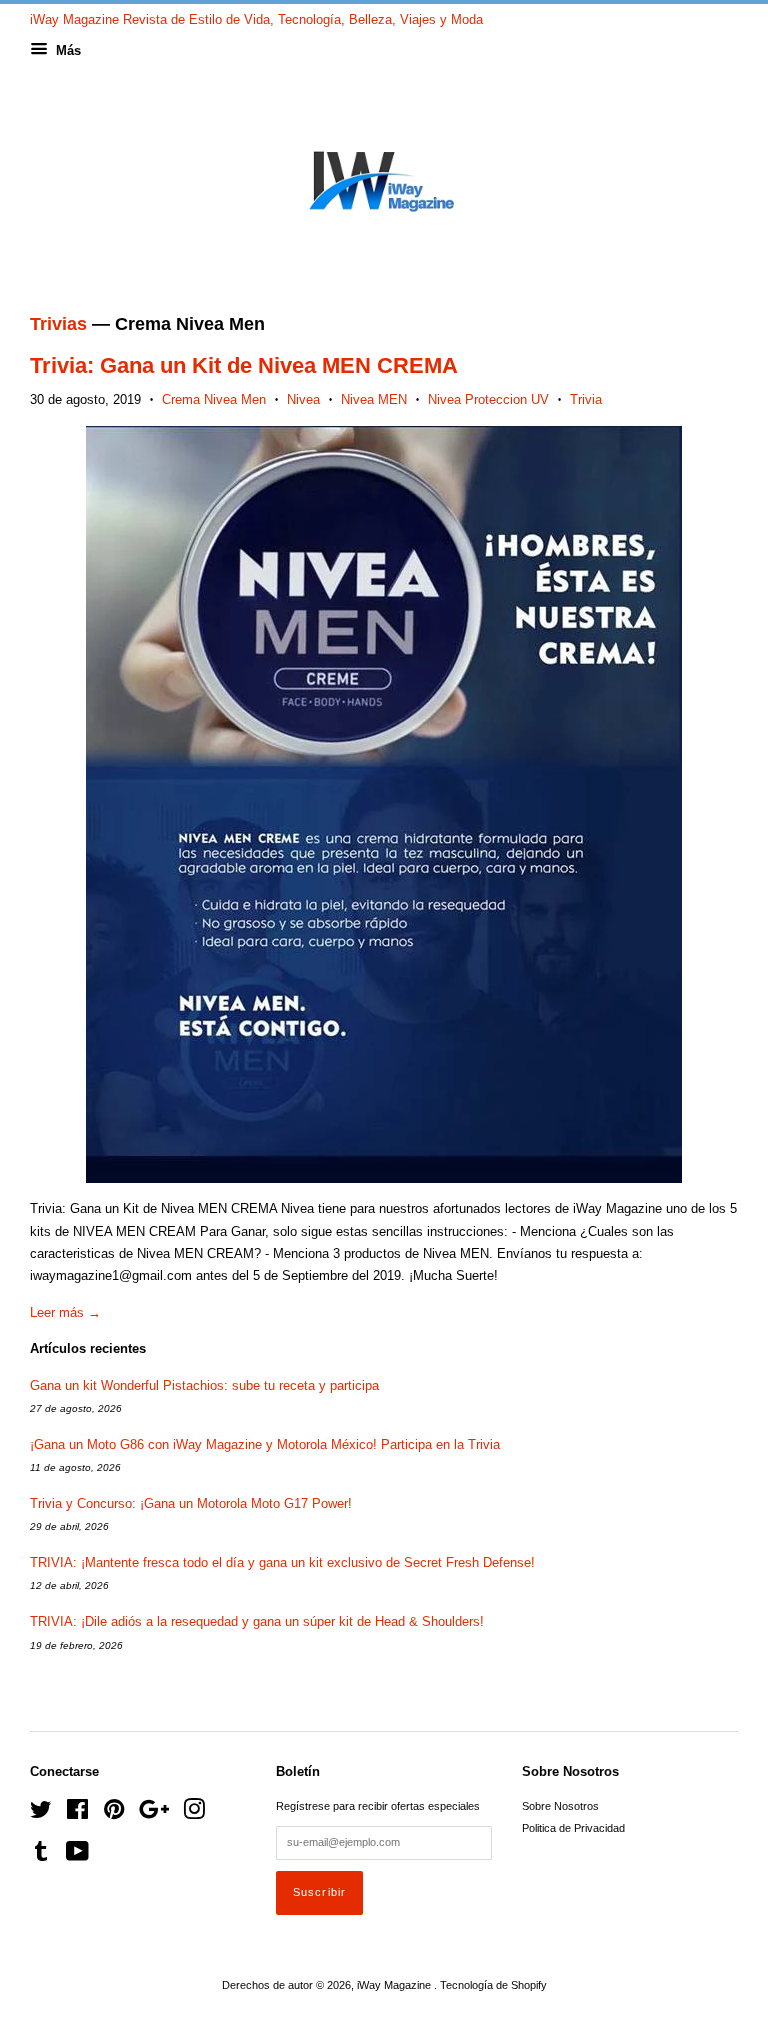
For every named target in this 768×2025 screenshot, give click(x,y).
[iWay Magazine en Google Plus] (154, 1814)
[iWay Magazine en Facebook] (77, 1814)
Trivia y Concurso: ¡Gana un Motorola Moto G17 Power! (191, 1503)
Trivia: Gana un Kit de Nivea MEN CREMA (244, 365)
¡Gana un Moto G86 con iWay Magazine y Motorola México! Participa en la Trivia (265, 1444)
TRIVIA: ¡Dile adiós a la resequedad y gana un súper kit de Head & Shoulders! (257, 1621)
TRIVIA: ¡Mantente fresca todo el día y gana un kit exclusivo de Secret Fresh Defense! (282, 1562)
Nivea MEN (374, 399)
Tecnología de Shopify (493, 1985)
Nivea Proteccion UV (488, 399)
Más (66, 50)
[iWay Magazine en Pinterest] (114, 1814)
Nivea (303, 399)
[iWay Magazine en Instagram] (194, 1814)
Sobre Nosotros (560, 1806)
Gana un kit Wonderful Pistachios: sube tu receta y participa (204, 1385)
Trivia (586, 399)
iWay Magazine (395, 1985)
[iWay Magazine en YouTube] (77, 1856)
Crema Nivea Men (214, 399)
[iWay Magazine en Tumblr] (41, 1856)
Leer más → (65, 1312)
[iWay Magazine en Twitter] (41, 1814)
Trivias (58, 324)
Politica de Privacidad (573, 1828)
